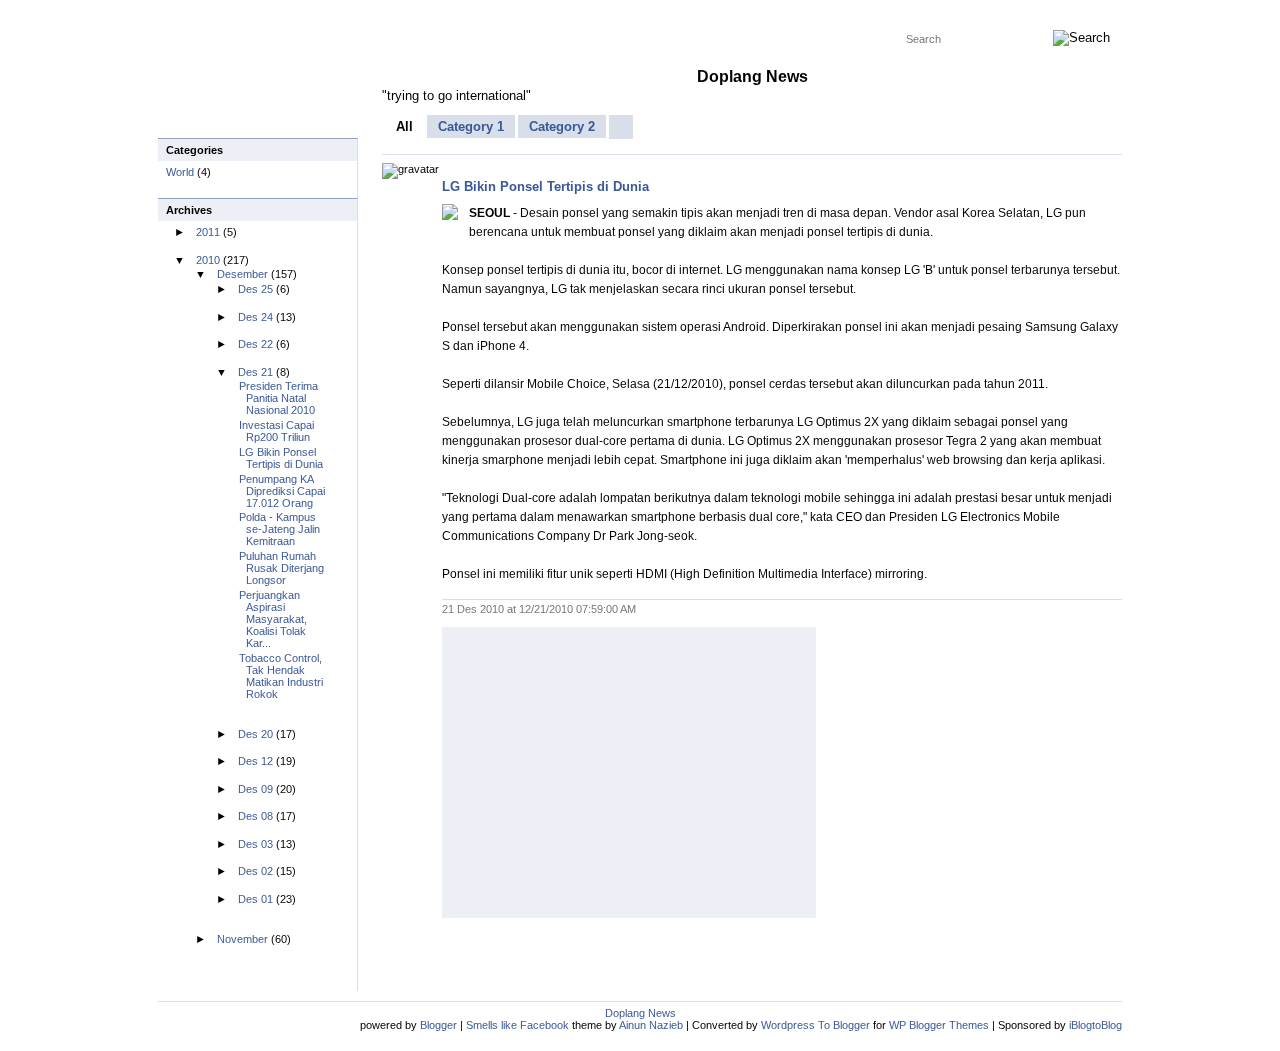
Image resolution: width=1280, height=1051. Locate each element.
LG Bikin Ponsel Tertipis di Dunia (545, 186)
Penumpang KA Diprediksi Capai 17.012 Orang (282, 491)
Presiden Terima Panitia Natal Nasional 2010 (278, 398)
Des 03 (255, 844)
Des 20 (255, 734)
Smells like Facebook (517, 1025)
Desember (242, 274)
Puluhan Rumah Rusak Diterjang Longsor (281, 568)
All (404, 126)
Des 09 (255, 789)
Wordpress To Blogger (390, 13)
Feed (891, 13)
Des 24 (255, 317)
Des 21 (255, 372)
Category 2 (562, 126)
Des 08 (255, 816)
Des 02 (255, 871)
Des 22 (255, 344)
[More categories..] (621, 127)
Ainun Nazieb (651, 1025)
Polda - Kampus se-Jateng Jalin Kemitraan (279, 529)
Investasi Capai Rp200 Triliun (276, 431)
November (242, 939)
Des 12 (255, 761)
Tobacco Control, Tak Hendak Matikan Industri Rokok (281, 676)
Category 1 (471, 126)
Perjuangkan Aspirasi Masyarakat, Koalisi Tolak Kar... (273, 619)
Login (937, 13)
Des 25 (255, 289)
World (181, 172)
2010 (208, 260)
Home (180, 13)
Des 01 (255, 899)
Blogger (438, 1025)
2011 (208, 232)
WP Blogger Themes (263, 13)
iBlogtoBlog (1095, 1025)
